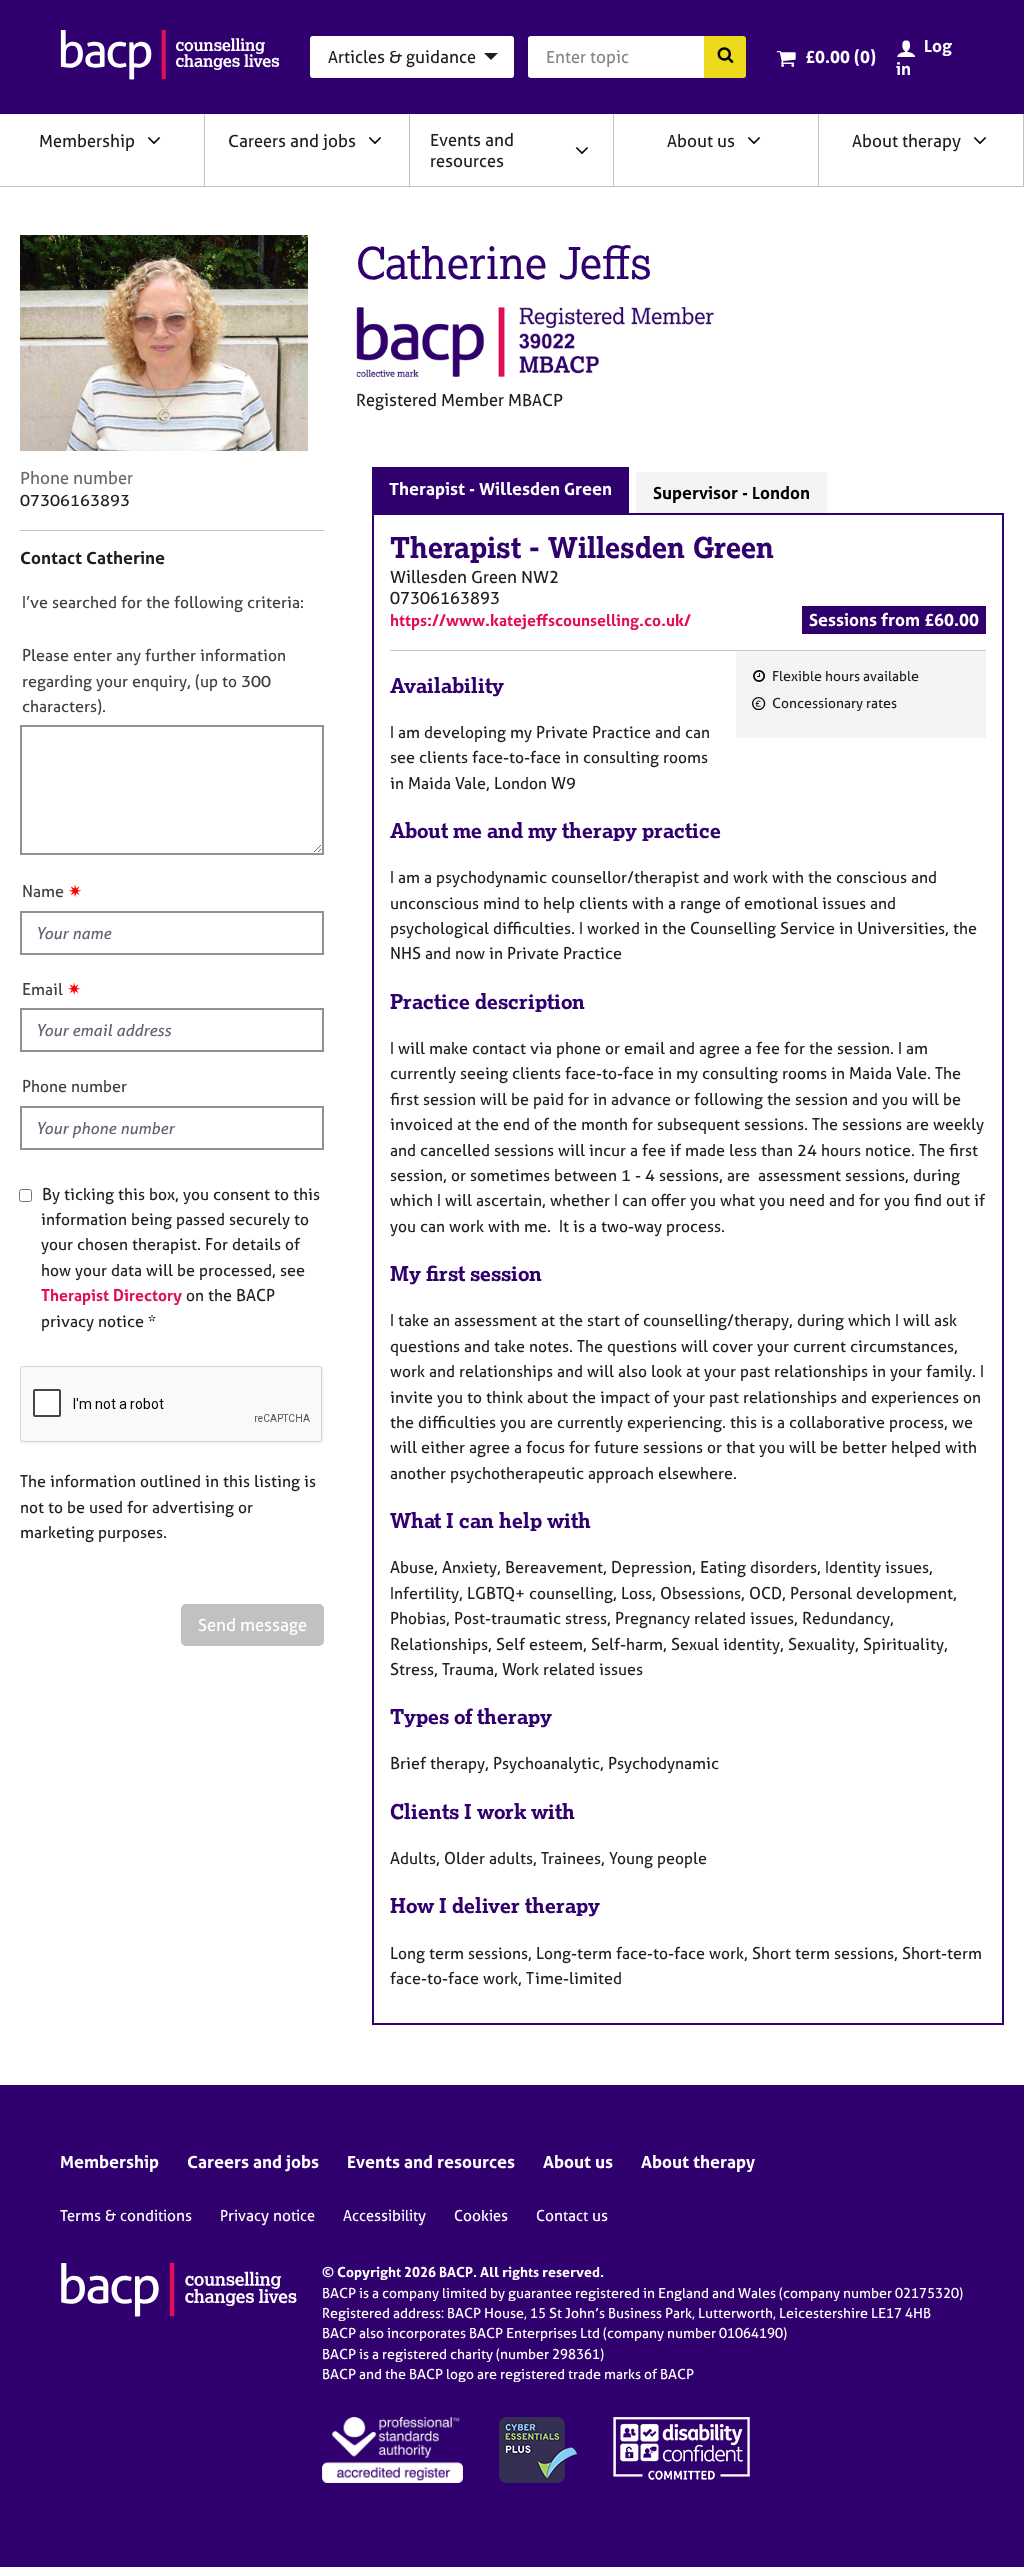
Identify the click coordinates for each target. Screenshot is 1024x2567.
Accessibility (384, 2215)
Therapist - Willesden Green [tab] (500, 488)
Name (43, 891)
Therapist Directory (111, 1295)
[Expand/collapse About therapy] (980, 140)
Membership (87, 140)
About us (701, 140)
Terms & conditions (126, 2215)
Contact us (572, 2215)
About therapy (906, 140)
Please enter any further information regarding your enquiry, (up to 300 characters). (154, 680)
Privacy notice (267, 2215)
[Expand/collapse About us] (754, 140)
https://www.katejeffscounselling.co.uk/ (540, 620)
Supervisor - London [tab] (731, 492)
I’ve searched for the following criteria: (163, 602)
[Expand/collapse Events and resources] (582, 150)
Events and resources (472, 150)
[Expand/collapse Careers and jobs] (375, 140)
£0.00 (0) (840, 56)
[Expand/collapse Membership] (154, 140)
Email (42, 989)
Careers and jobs (292, 140)
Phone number (74, 1086)
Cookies (481, 2215)
